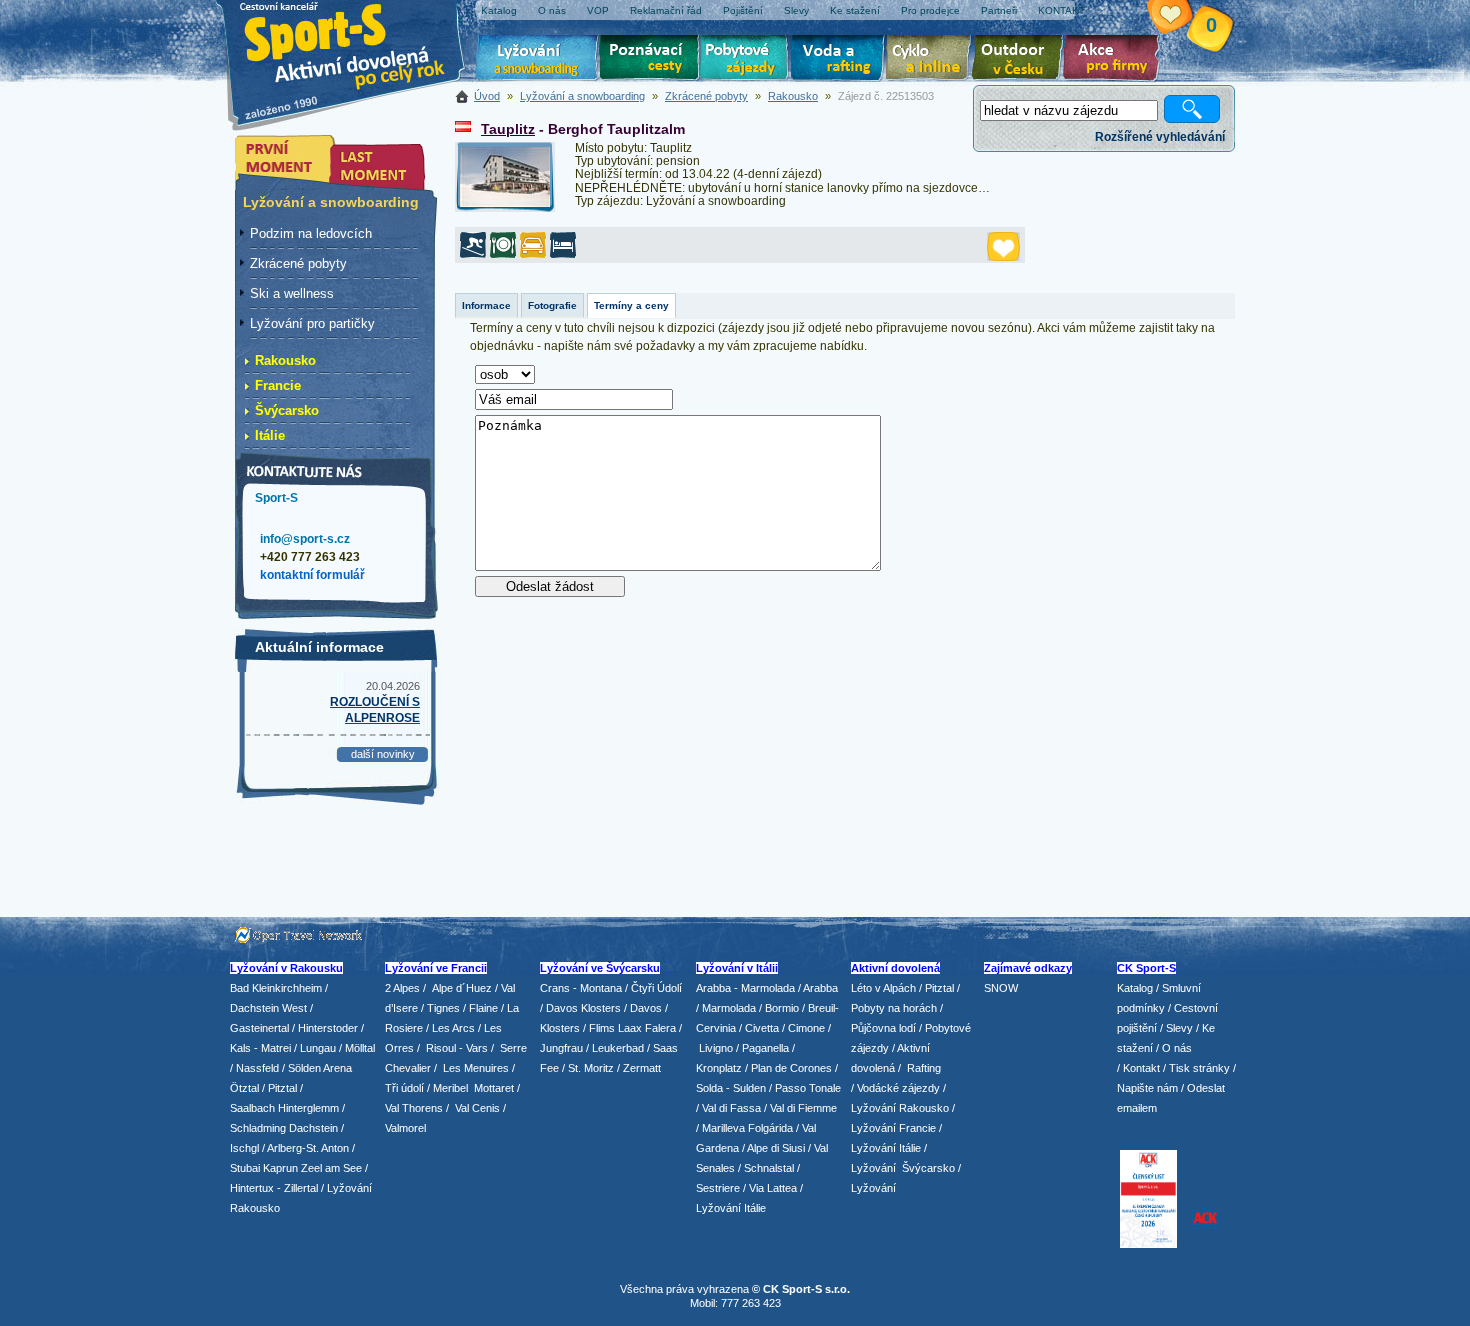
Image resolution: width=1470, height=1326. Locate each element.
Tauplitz (508, 129)
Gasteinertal (259, 1028)
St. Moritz (591, 1068)
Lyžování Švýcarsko (903, 1168)
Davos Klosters (583, 1008)
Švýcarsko (287, 410)
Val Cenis (477, 1108)
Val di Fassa (731, 1108)
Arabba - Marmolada (745, 988)
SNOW (1001, 988)
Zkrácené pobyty (706, 96)
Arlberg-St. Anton (308, 1148)
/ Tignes (440, 1008)
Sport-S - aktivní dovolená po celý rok (355, 42)
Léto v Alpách (883, 988)
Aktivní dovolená (1021, 60)
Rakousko (793, 96)
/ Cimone (803, 1028)
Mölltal (360, 1048)
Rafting (924, 1068)
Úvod (487, 96)
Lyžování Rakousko (900, 1108)
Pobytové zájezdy (746, 60)
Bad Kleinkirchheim (276, 988)
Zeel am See (331, 1168)
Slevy (1179, 1028)
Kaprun (280, 1168)
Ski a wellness (292, 293)
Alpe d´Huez (463, 988)
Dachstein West (268, 1008)
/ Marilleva (720, 1128)
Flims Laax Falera (632, 1028)
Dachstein (313, 1128)
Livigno (716, 1048)
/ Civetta (759, 1028)
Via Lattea (773, 1188)
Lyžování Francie (893, 1128)
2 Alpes (402, 988)
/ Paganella (762, 1048)
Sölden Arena (320, 1068)
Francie (278, 385)
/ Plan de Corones (788, 1068)
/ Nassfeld (254, 1068)
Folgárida (770, 1128)
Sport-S (276, 498)
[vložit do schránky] (1003, 246)
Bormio (782, 1008)
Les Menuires (476, 1068)
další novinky (383, 754)
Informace (486, 305)
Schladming (259, 1128)
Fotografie (552, 305)
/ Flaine (480, 1008)
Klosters (560, 1028)
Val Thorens (414, 1108)
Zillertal (302, 1188)
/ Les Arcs (450, 1028)
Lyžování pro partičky (312, 323)
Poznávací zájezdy (650, 60)
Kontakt (1141, 1068)
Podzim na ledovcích (311, 233)
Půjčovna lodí (883, 1028)
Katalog (1135, 988)
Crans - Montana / (585, 988)
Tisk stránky (1199, 1068)
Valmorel (405, 1128)
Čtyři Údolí (656, 988)
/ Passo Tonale (805, 1088)
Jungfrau (561, 1048)
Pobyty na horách (894, 1008)
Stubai (245, 1168)
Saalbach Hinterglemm (284, 1108)
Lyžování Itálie (731, 1208)
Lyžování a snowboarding (582, 96)
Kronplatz (719, 1068)
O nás (1177, 1048)
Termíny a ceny (631, 305)
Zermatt (642, 1068)
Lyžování (537, 60)
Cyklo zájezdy (932, 60)
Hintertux (252, 1188)
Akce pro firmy (1116, 60)
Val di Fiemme (803, 1108)
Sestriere (718, 1188)
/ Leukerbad (615, 1048)
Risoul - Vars (457, 1048)
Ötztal (244, 1088)
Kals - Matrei (260, 1048)
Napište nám (1147, 1088)
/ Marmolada (726, 1008)
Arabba (820, 988)
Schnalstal (769, 1168)
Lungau (318, 1048)
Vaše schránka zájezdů (1182, 18)
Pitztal (282, 1088)
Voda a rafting (840, 60)
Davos (646, 1008)
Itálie (270, 435)
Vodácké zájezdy (898, 1088)
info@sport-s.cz (305, 539)
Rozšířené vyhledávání (1160, 137)
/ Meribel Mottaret (470, 1088)
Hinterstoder (328, 1028)
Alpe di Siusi (776, 1148)
